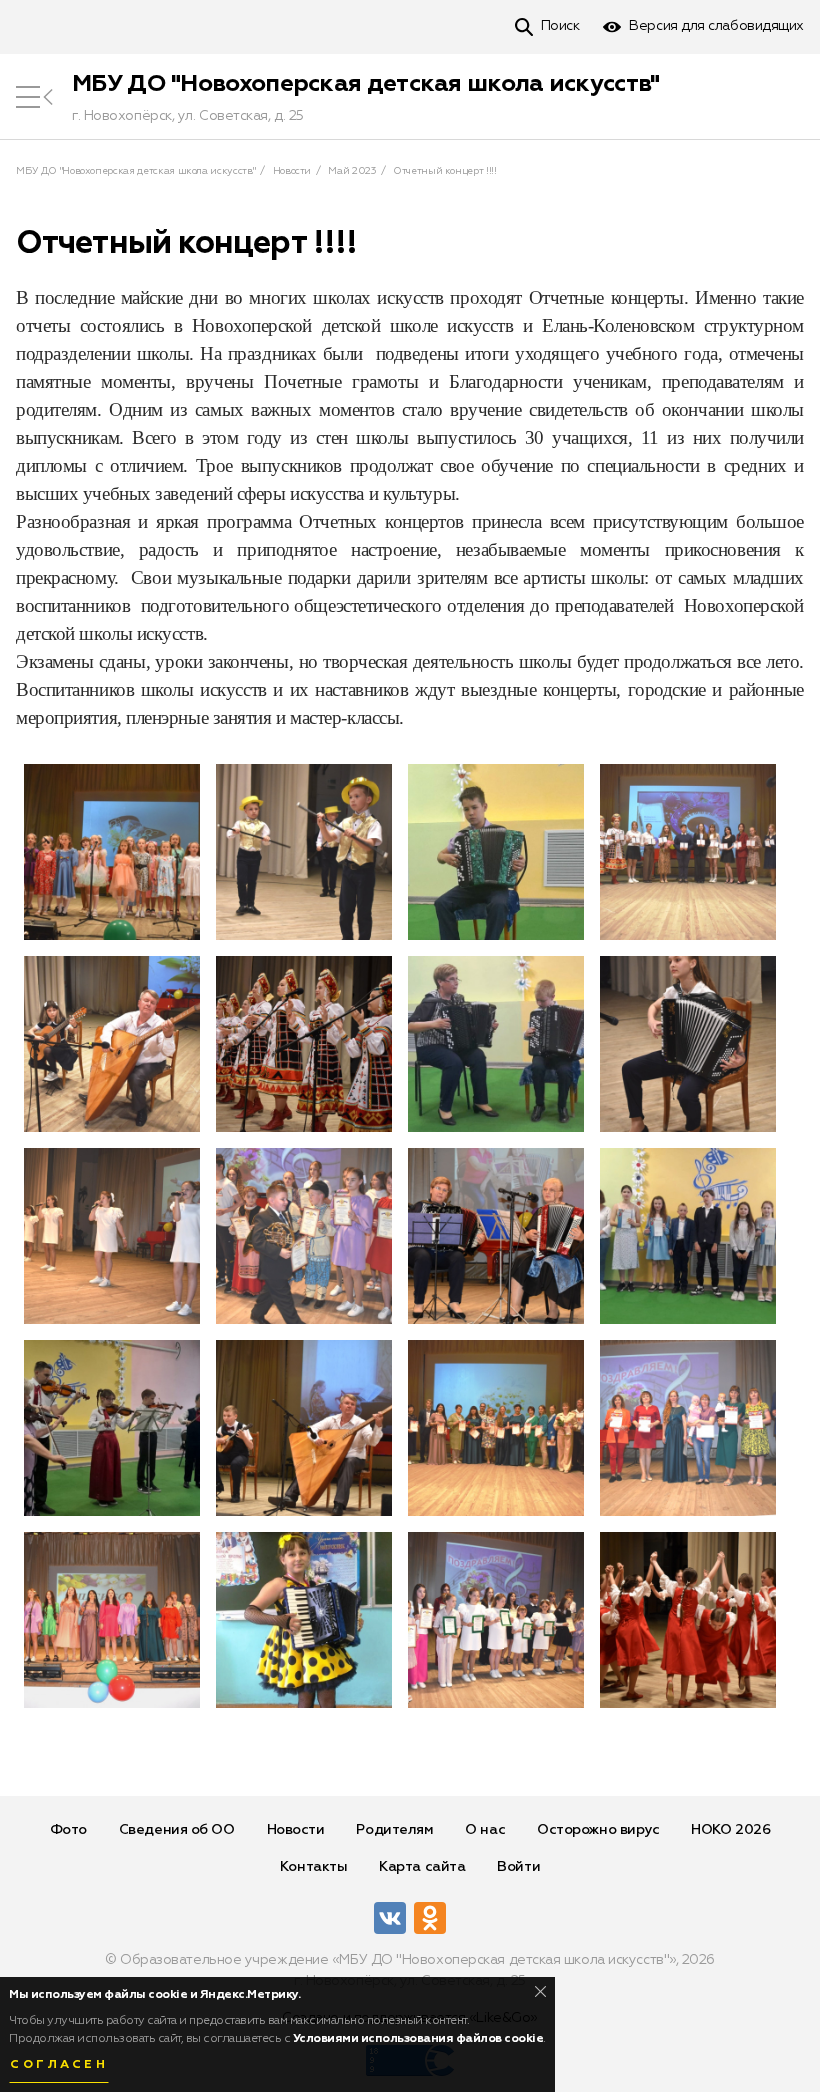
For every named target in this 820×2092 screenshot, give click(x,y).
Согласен (59, 2065)
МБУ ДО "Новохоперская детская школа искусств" (366, 84)
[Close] (540, 1991)
